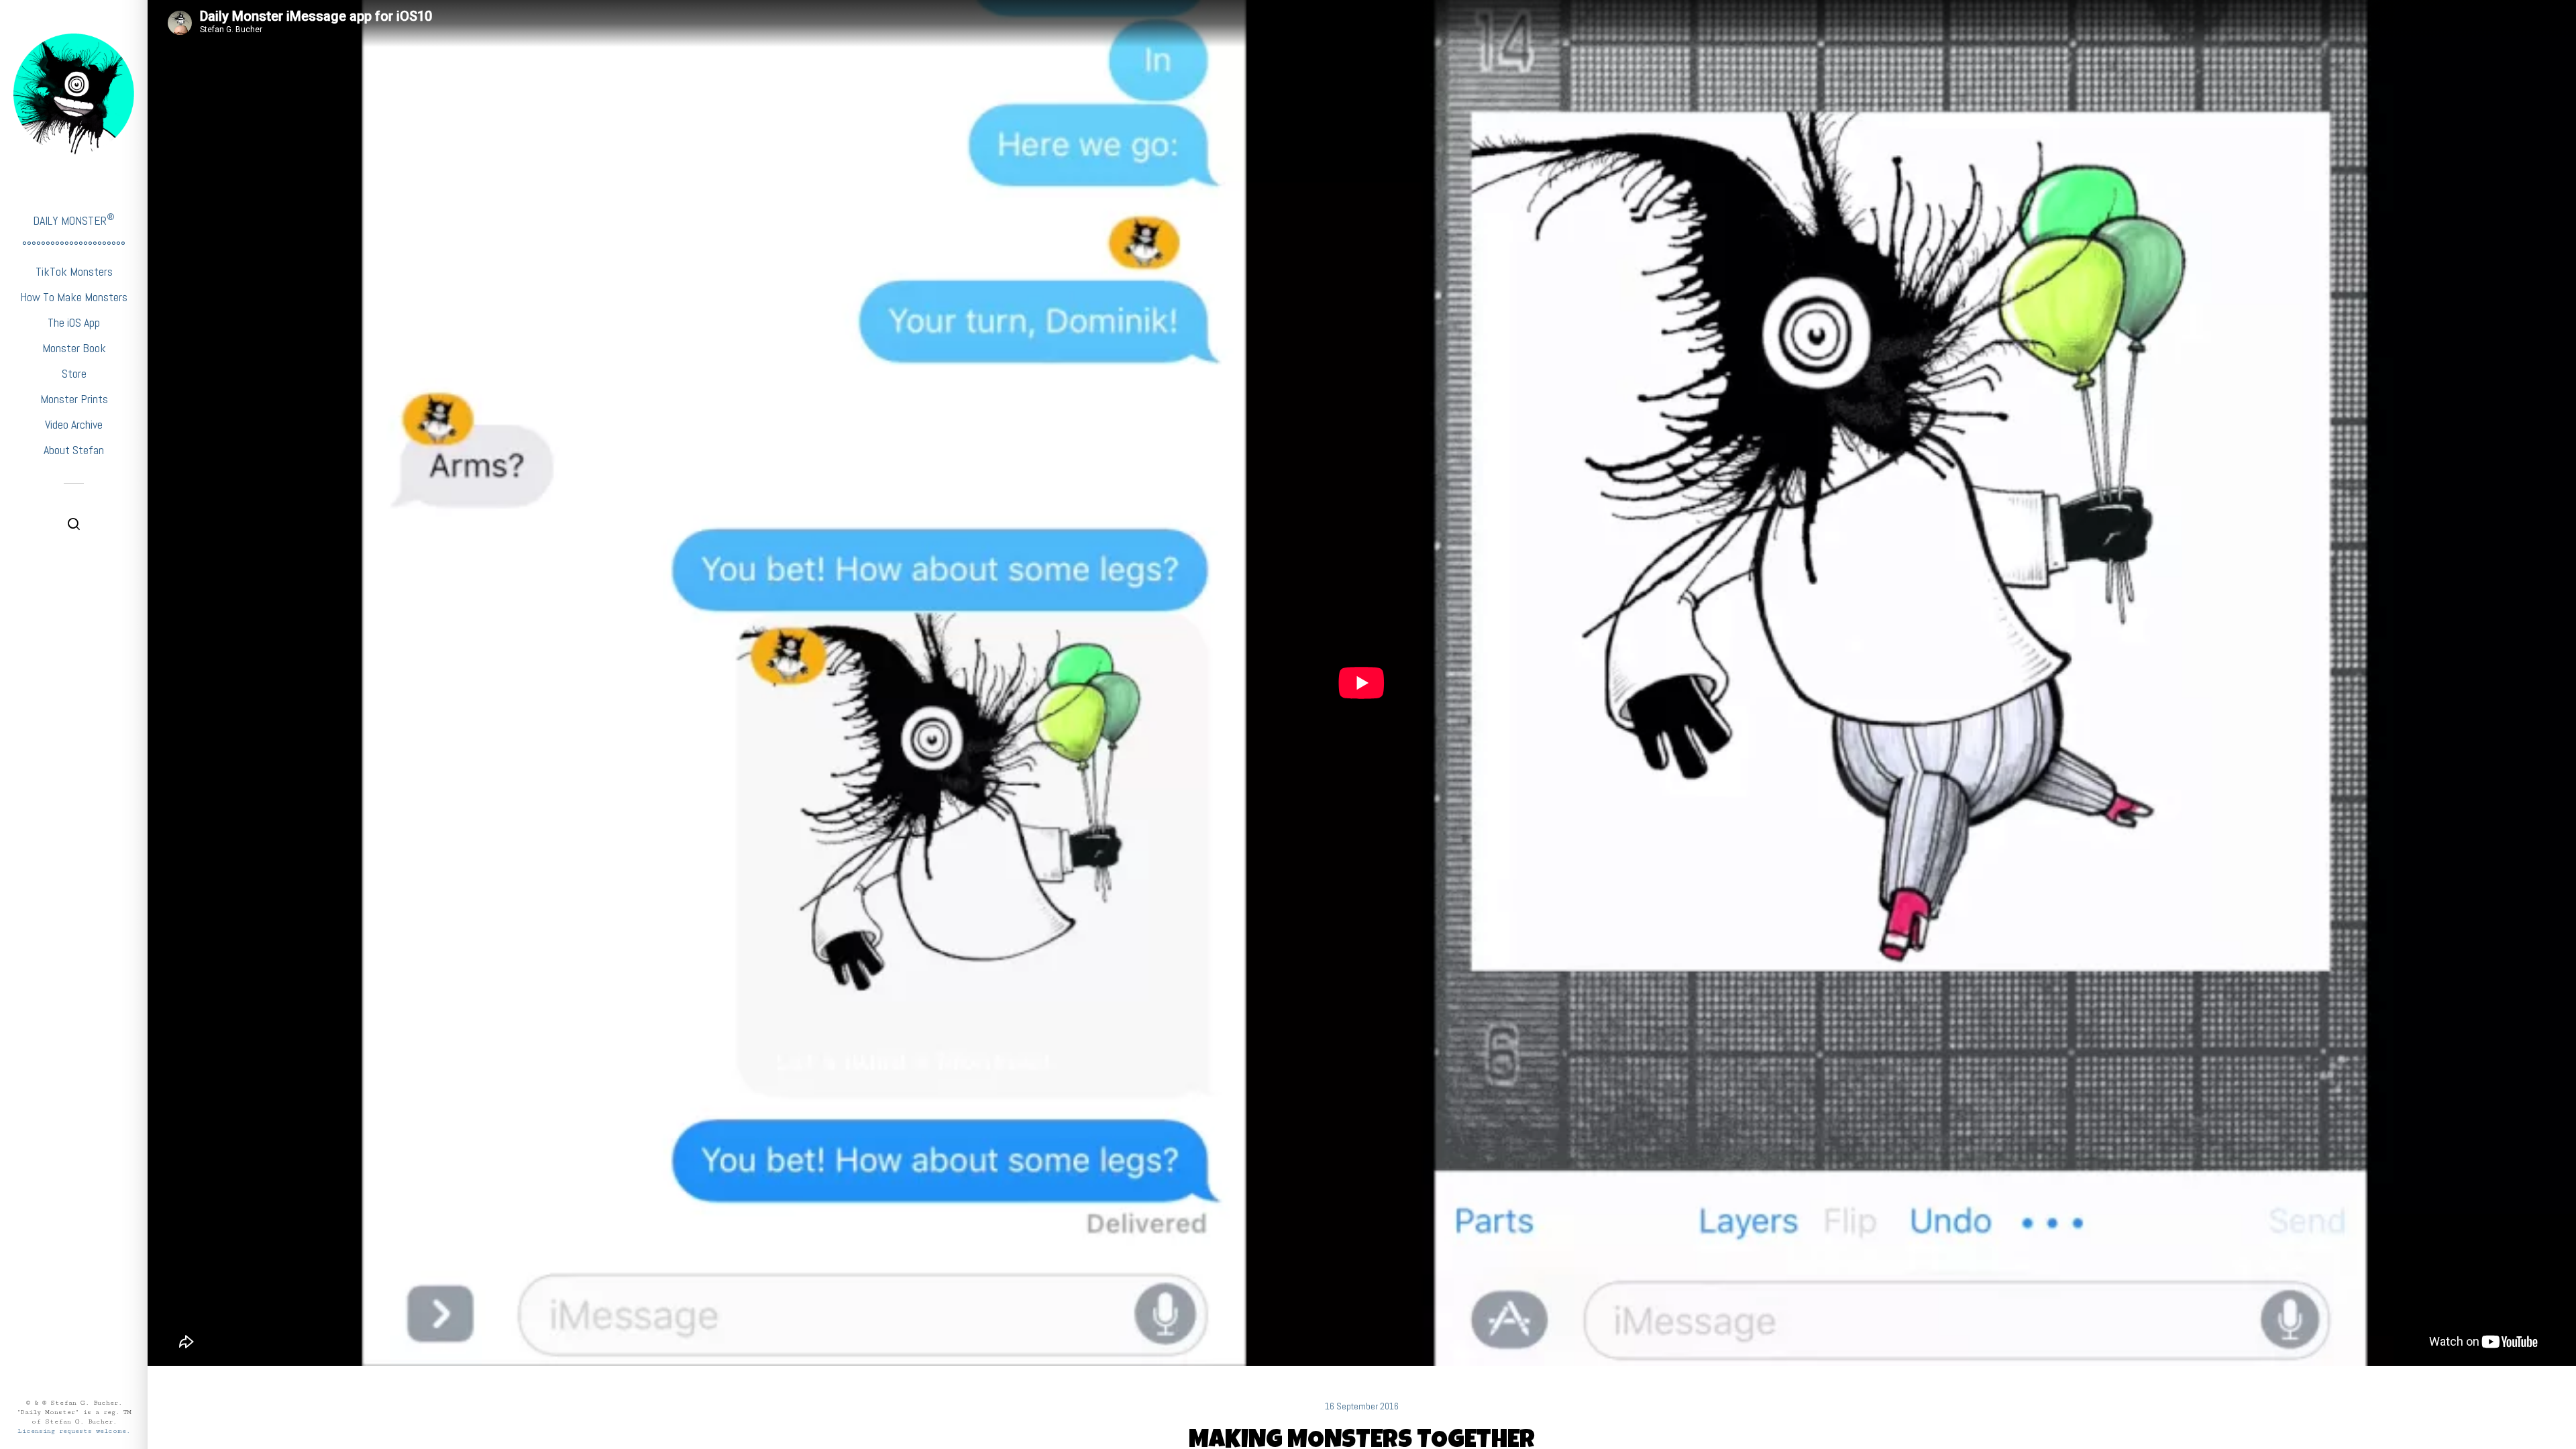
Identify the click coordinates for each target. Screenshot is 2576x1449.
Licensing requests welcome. (74, 1431)
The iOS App (74, 322)
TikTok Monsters (74, 271)
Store (74, 373)
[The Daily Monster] (74, 94)
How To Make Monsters (74, 297)
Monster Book (74, 348)
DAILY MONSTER (74, 220)
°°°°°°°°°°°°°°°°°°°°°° (74, 246)
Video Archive (74, 424)
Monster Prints (74, 399)
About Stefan (74, 450)
